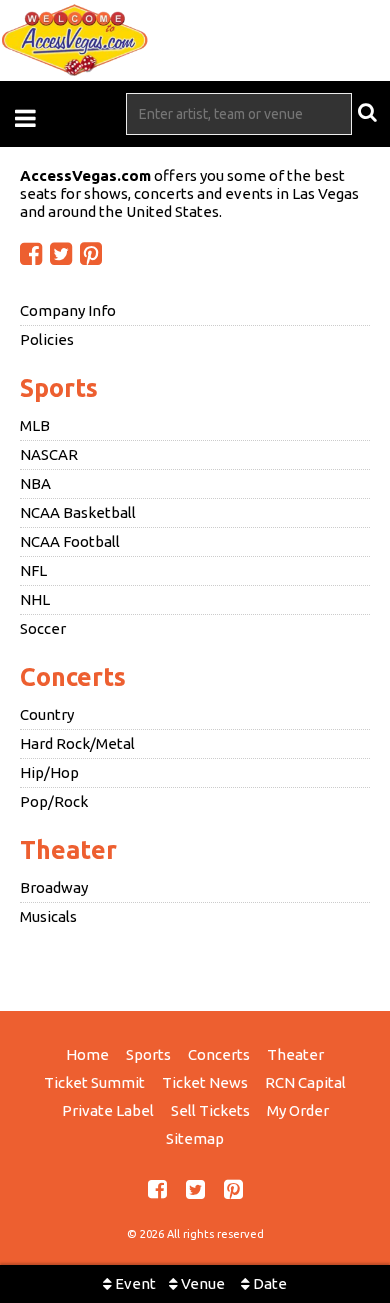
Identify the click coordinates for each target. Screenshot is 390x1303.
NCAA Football (70, 541)
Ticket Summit (94, 1082)
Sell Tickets (210, 1110)
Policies (47, 339)
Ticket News (205, 1082)
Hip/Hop (49, 772)
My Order (298, 1110)
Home (87, 1054)
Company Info (68, 310)
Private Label (108, 1110)
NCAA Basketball (78, 512)
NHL (35, 599)
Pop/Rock (54, 801)
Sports (59, 388)
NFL (33, 570)
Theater (68, 850)
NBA (35, 483)
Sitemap (195, 1138)
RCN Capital (305, 1082)
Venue (201, 1283)
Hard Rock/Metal (77, 743)
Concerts (73, 677)
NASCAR (49, 454)
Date (268, 1283)
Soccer (43, 628)
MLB (35, 425)
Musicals (48, 916)
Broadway (54, 887)
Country (47, 714)
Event (134, 1283)
